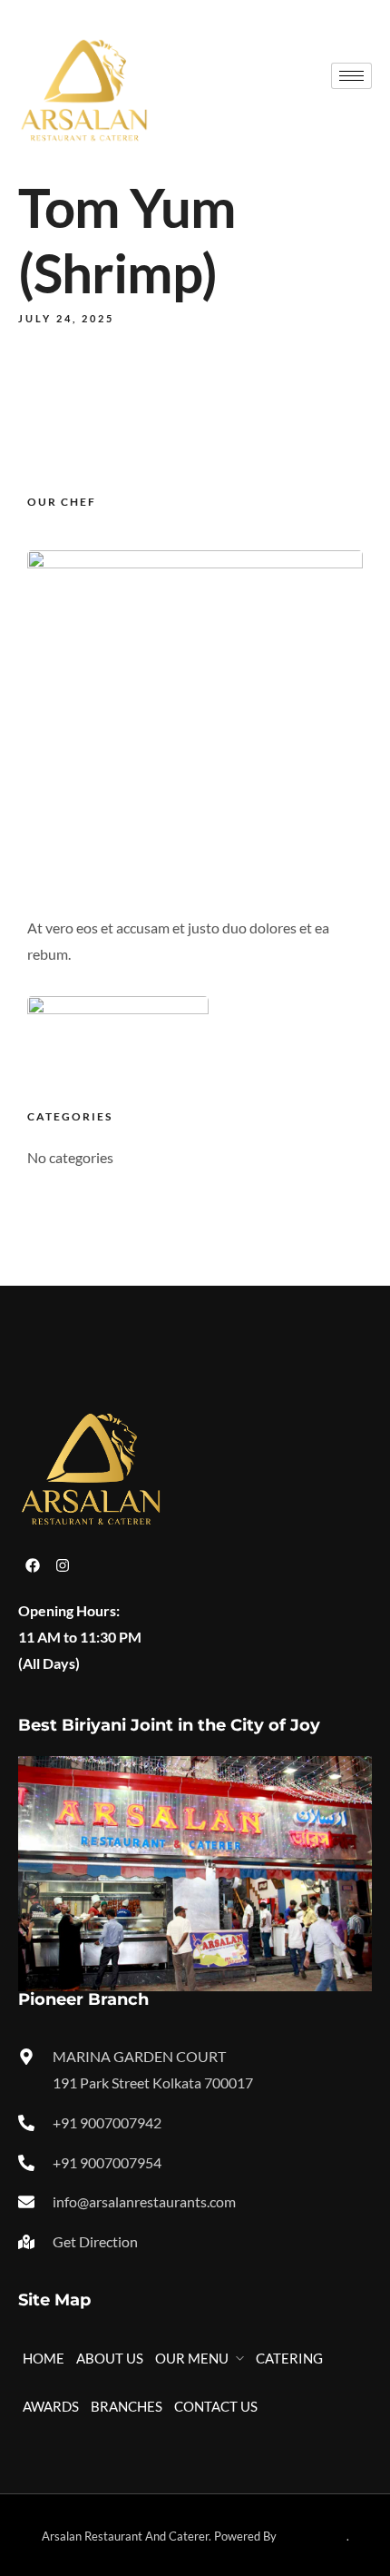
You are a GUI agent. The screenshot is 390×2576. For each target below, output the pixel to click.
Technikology (313, 2536)
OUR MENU (192, 2358)
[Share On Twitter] (79, 2498)
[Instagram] (63, 1565)
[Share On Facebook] (60, 2498)
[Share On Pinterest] (98, 2498)
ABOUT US (110, 2358)
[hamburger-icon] (351, 76)
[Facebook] (33, 1565)
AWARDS (51, 2406)
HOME (44, 2358)
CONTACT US (216, 2406)
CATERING (289, 2358)
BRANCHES (127, 2406)
